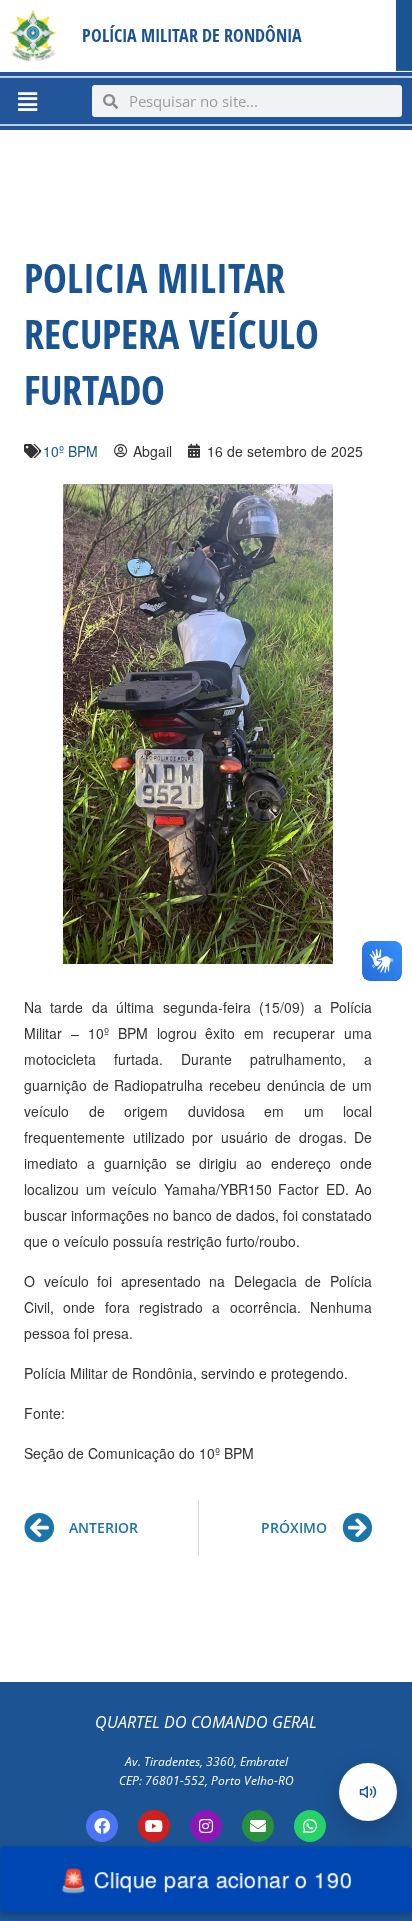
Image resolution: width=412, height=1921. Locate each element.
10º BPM (70, 451)
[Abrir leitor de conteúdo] (368, 1792)
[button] (27, 101)
